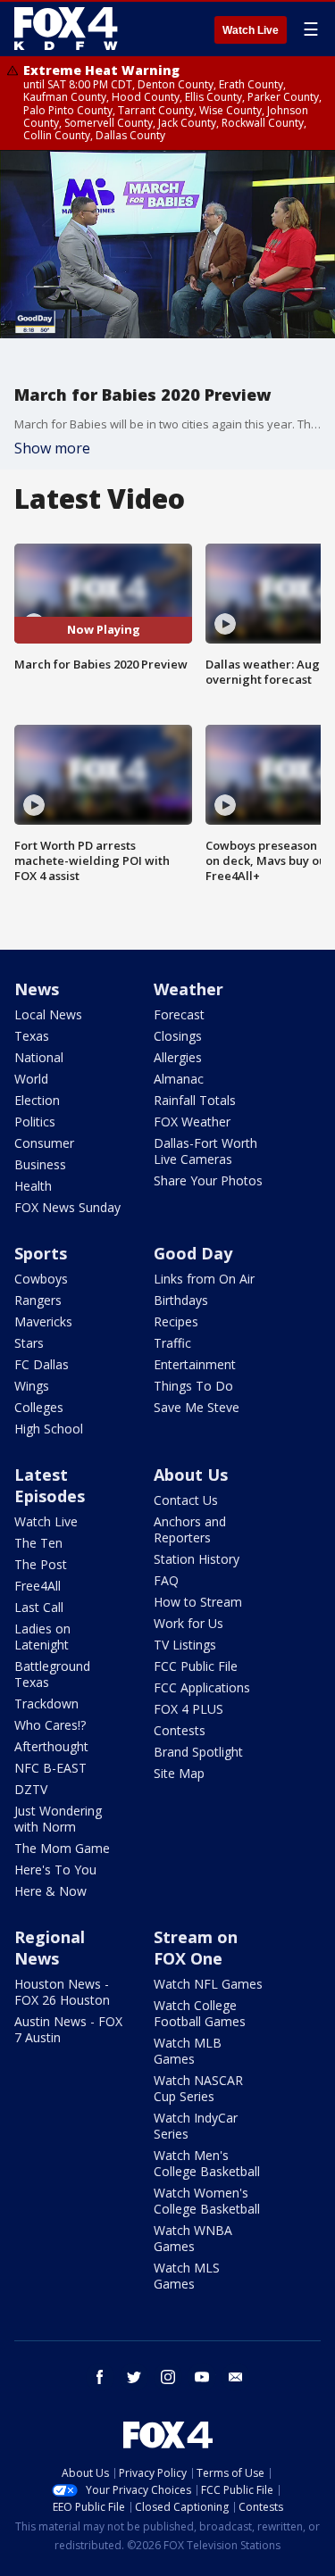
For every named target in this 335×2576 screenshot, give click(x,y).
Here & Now (50, 1891)
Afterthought (51, 1746)
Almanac (179, 1079)
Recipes (176, 1321)
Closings (178, 1036)
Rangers (38, 1300)
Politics (35, 1122)
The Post (41, 1564)
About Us (191, 1475)
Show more (52, 448)
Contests (180, 1730)
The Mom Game (62, 1848)
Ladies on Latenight (42, 1637)
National (39, 1057)
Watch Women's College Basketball (207, 2201)
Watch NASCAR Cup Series (198, 2088)
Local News (48, 1014)
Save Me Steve (197, 1407)
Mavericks (43, 1321)
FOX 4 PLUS (188, 1709)
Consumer (44, 1143)
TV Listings (185, 1645)
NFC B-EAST (50, 1768)
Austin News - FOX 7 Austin (68, 2029)
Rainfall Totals (195, 1100)
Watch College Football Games (200, 2013)
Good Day (193, 1253)
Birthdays (181, 1300)
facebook (100, 2377)
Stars (29, 1343)
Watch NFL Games (208, 1984)
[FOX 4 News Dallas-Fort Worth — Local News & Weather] (66, 29)
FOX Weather (192, 1122)
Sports (41, 1253)
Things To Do (193, 1386)
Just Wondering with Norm (58, 1819)
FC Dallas (42, 1364)
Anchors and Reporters (190, 1529)
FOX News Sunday (67, 1207)
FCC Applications (202, 1687)
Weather (188, 989)
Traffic (172, 1343)
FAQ (166, 1580)
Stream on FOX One (196, 1948)
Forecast (179, 1014)
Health (33, 1186)
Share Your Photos (208, 1180)
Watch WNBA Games (193, 2238)
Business (40, 1164)
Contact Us (186, 1500)
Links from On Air (204, 1279)
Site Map (179, 1773)
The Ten (38, 1543)
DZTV (31, 1789)
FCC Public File (196, 1666)
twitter (134, 2377)
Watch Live (251, 30)
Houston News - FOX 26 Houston (62, 1992)
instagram (168, 2377)
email (236, 2377)
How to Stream (198, 1602)
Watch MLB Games (188, 2051)
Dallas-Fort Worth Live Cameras (205, 1151)
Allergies (178, 1057)
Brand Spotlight (198, 1752)
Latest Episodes (50, 1485)
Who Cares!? (50, 1725)
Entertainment (195, 1364)
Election (37, 1100)
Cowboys (41, 1279)
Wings (32, 1386)
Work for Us (188, 1623)
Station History (197, 1559)
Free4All (38, 1586)
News (37, 989)
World (31, 1079)
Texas (32, 1036)
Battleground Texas (52, 1674)
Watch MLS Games (187, 2276)
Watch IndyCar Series (196, 2126)
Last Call (39, 1607)
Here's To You (55, 1870)
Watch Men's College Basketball (207, 2163)
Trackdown (46, 1703)
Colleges (39, 1407)
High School (49, 1429)
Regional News (50, 1948)
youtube (202, 2377)
